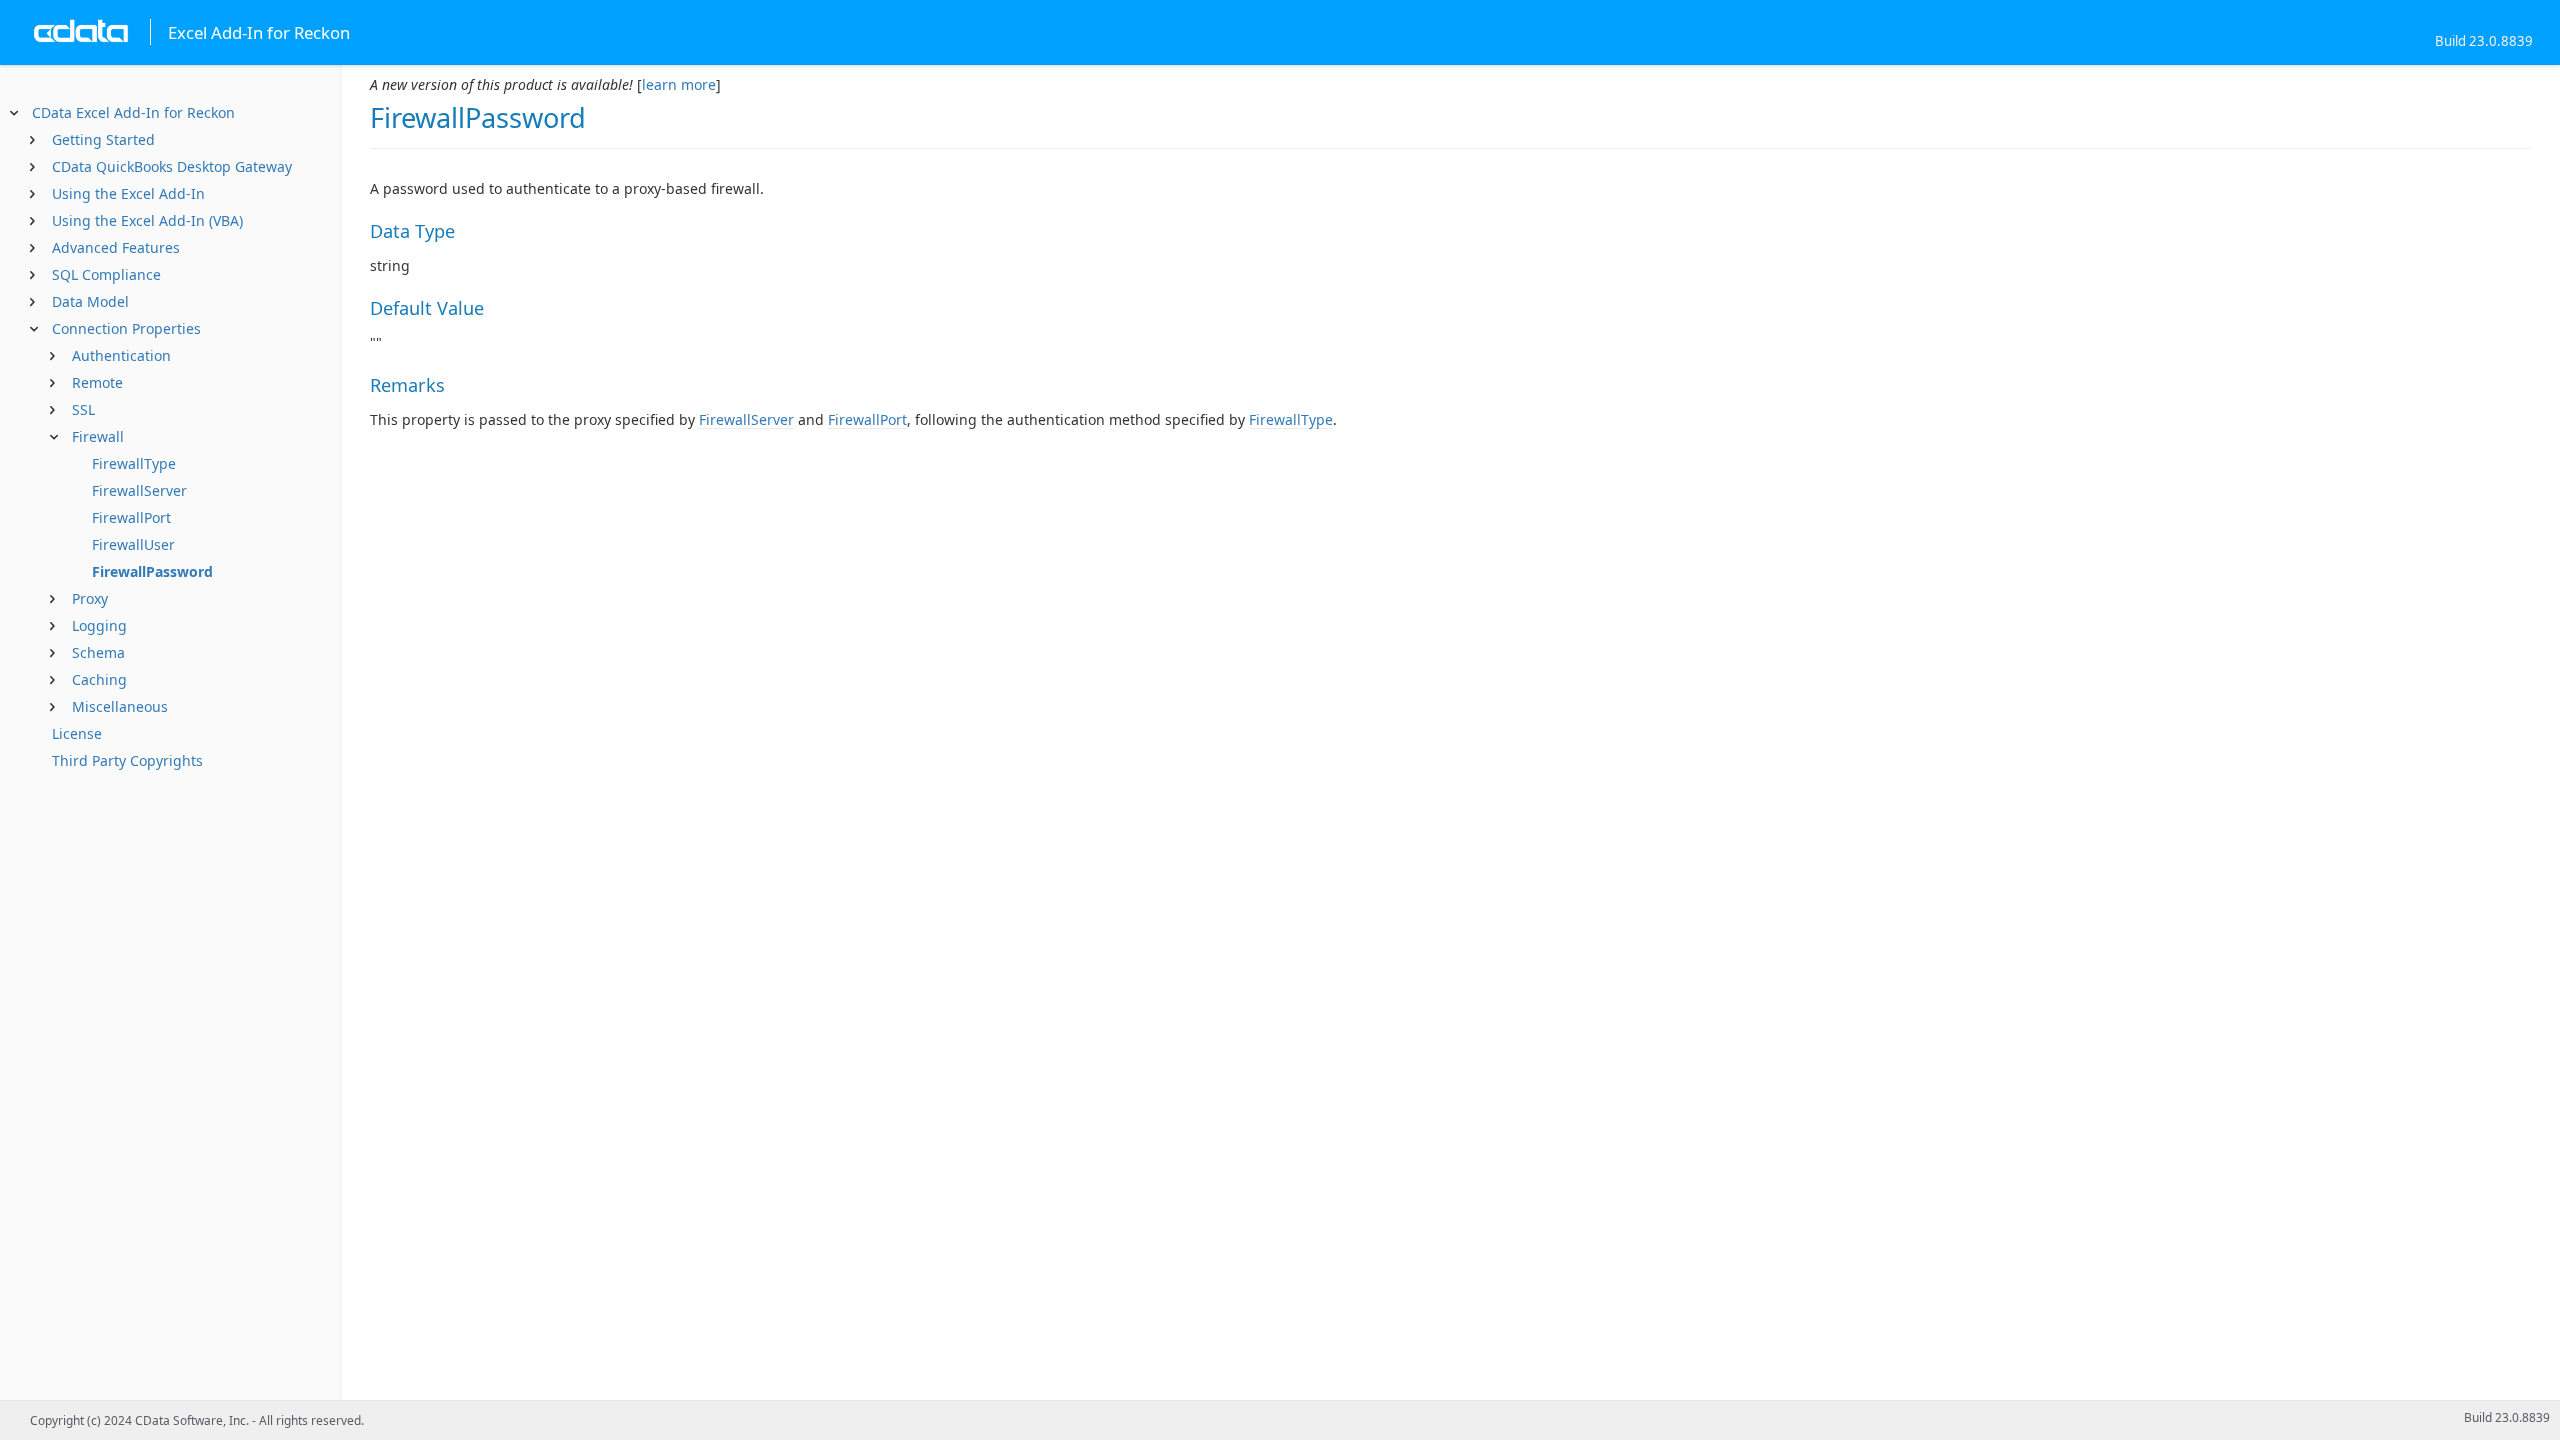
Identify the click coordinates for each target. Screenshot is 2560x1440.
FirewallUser (133, 544)
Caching (99, 679)
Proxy (90, 598)
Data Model (90, 301)
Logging (99, 625)
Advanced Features (116, 247)
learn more (679, 84)
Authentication (121, 355)
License (77, 733)
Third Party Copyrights (127, 760)
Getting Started (103, 139)
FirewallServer (139, 490)
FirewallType (134, 463)
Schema (98, 652)
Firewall (98, 436)
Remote (97, 382)
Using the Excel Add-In (128, 193)
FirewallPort (131, 517)
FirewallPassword (152, 571)
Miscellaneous (120, 706)
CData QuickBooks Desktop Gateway (172, 166)
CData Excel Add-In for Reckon (133, 112)
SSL (83, 409)
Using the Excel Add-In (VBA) (147, 220)
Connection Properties (126, 328)
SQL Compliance (106, 274)
